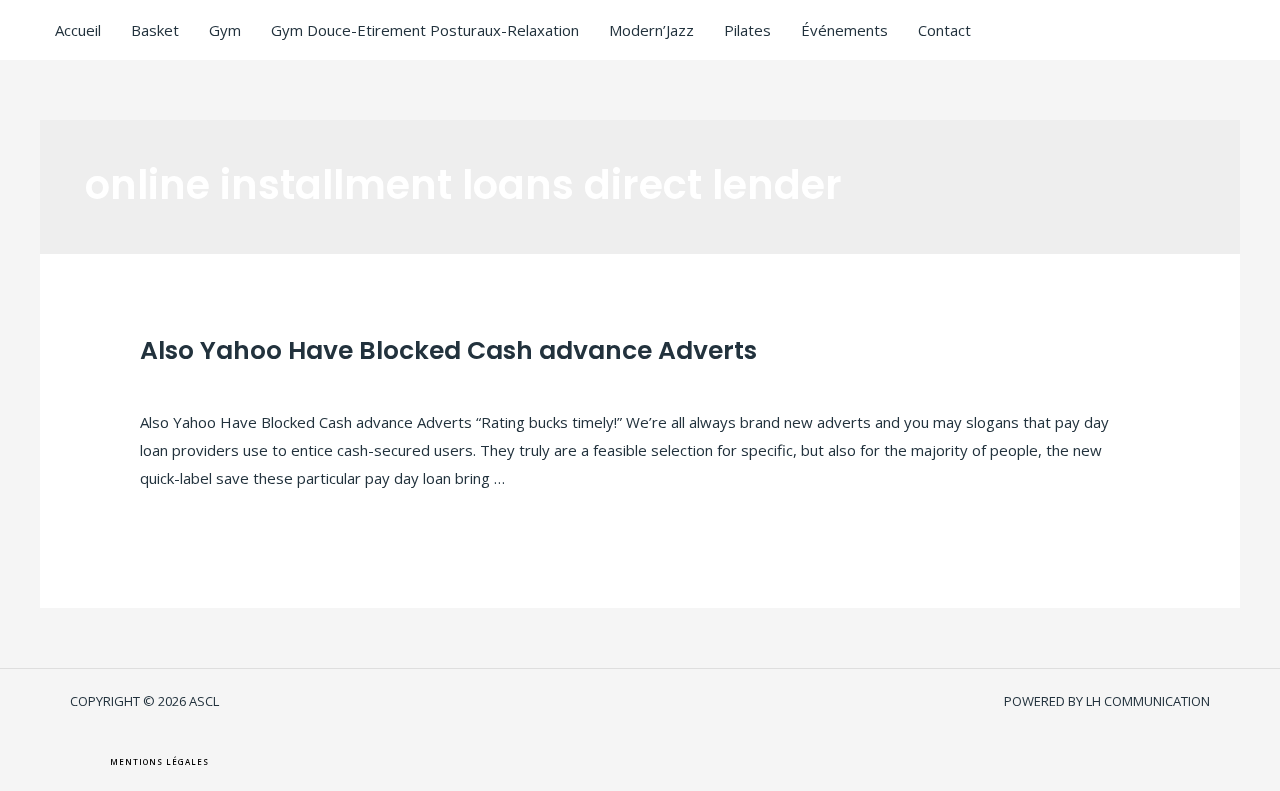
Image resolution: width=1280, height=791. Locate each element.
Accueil (78, 30)
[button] (159, 762)
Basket (155, 30)
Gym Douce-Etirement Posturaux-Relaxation (425, 30)
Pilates (747, 30)
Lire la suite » (185, 513)
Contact (944, 30)
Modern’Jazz (651, 30)
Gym (225, 30)
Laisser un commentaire (222, 383)
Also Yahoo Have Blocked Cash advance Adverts (448, 350)
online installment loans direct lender (444, 383)
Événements (844, 30)
